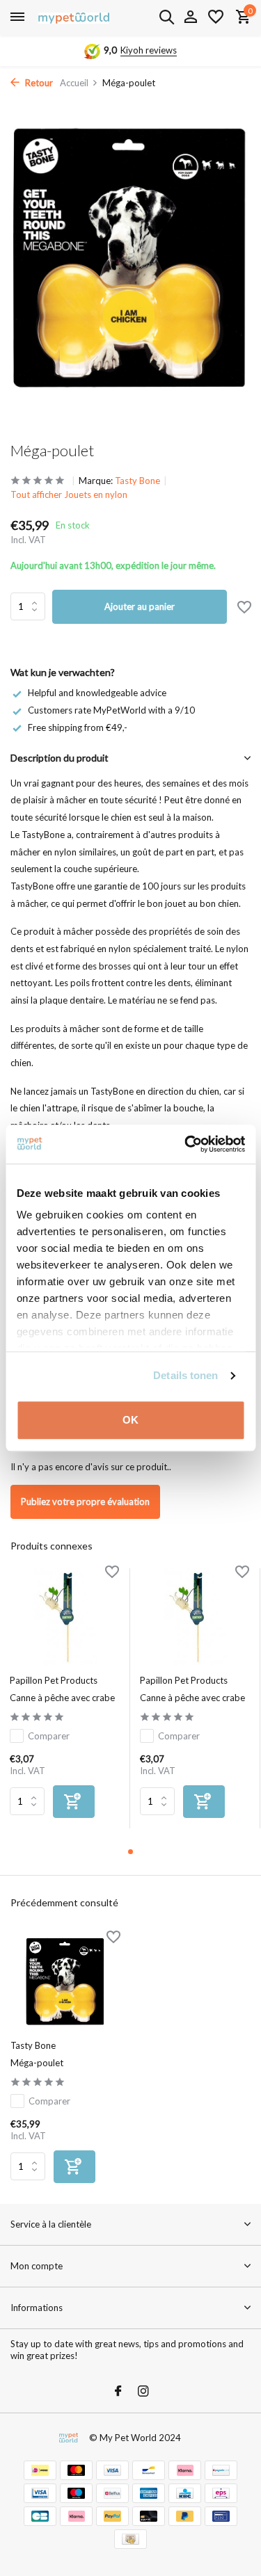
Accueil (74, 83)
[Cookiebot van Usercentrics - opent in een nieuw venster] (186, 1144)
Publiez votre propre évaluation (85, 1502)
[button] (130, 1852)
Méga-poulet (37, 2063)
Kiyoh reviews (149, 50)
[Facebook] (118, 2392)
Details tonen (185, 1375)
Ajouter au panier (140, 606)
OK (130, 1420)
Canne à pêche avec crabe (62, 1698)
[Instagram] (143, 2392)
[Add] (74, 1802)
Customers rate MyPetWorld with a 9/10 (111, 710)
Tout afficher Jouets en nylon (69, 494)
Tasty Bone (137, 481)
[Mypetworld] (74, 17)
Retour (38, 83)
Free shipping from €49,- (78, 727)
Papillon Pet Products (54, 1680)
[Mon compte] (190, 17)
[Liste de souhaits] (216, 17)
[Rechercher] (166, 17)
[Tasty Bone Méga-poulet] (65, 1982)
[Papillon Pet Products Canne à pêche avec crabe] (64, 1617)
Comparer (49, 1736)
